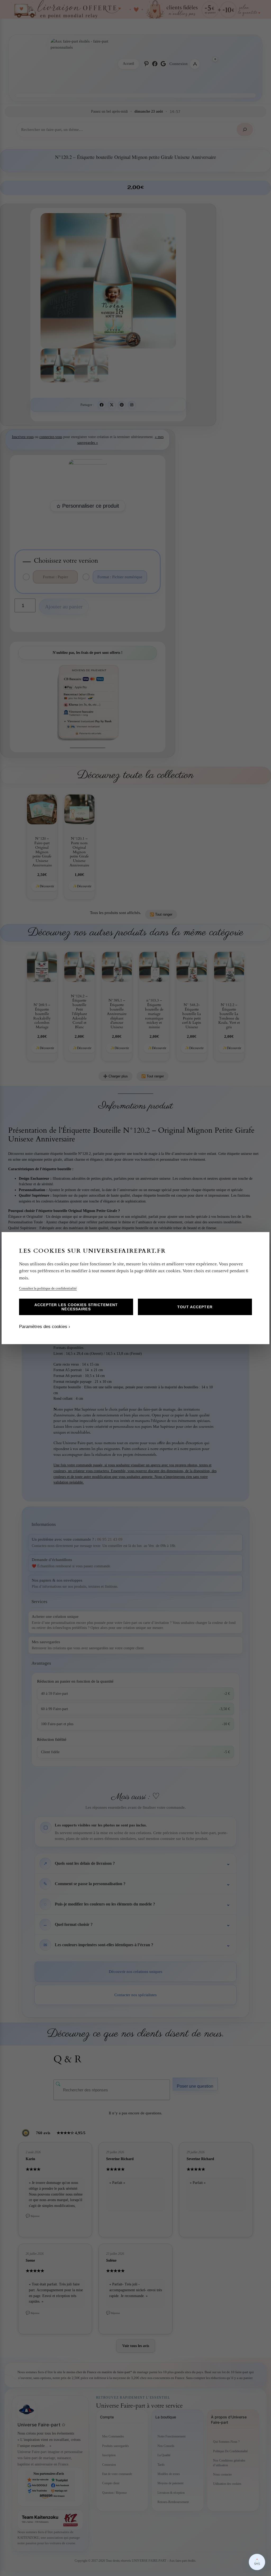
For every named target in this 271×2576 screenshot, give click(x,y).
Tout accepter (195, 1307)
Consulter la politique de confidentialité (48, 1288)
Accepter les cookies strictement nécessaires (76, 1307)
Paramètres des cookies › (45, 1327)
